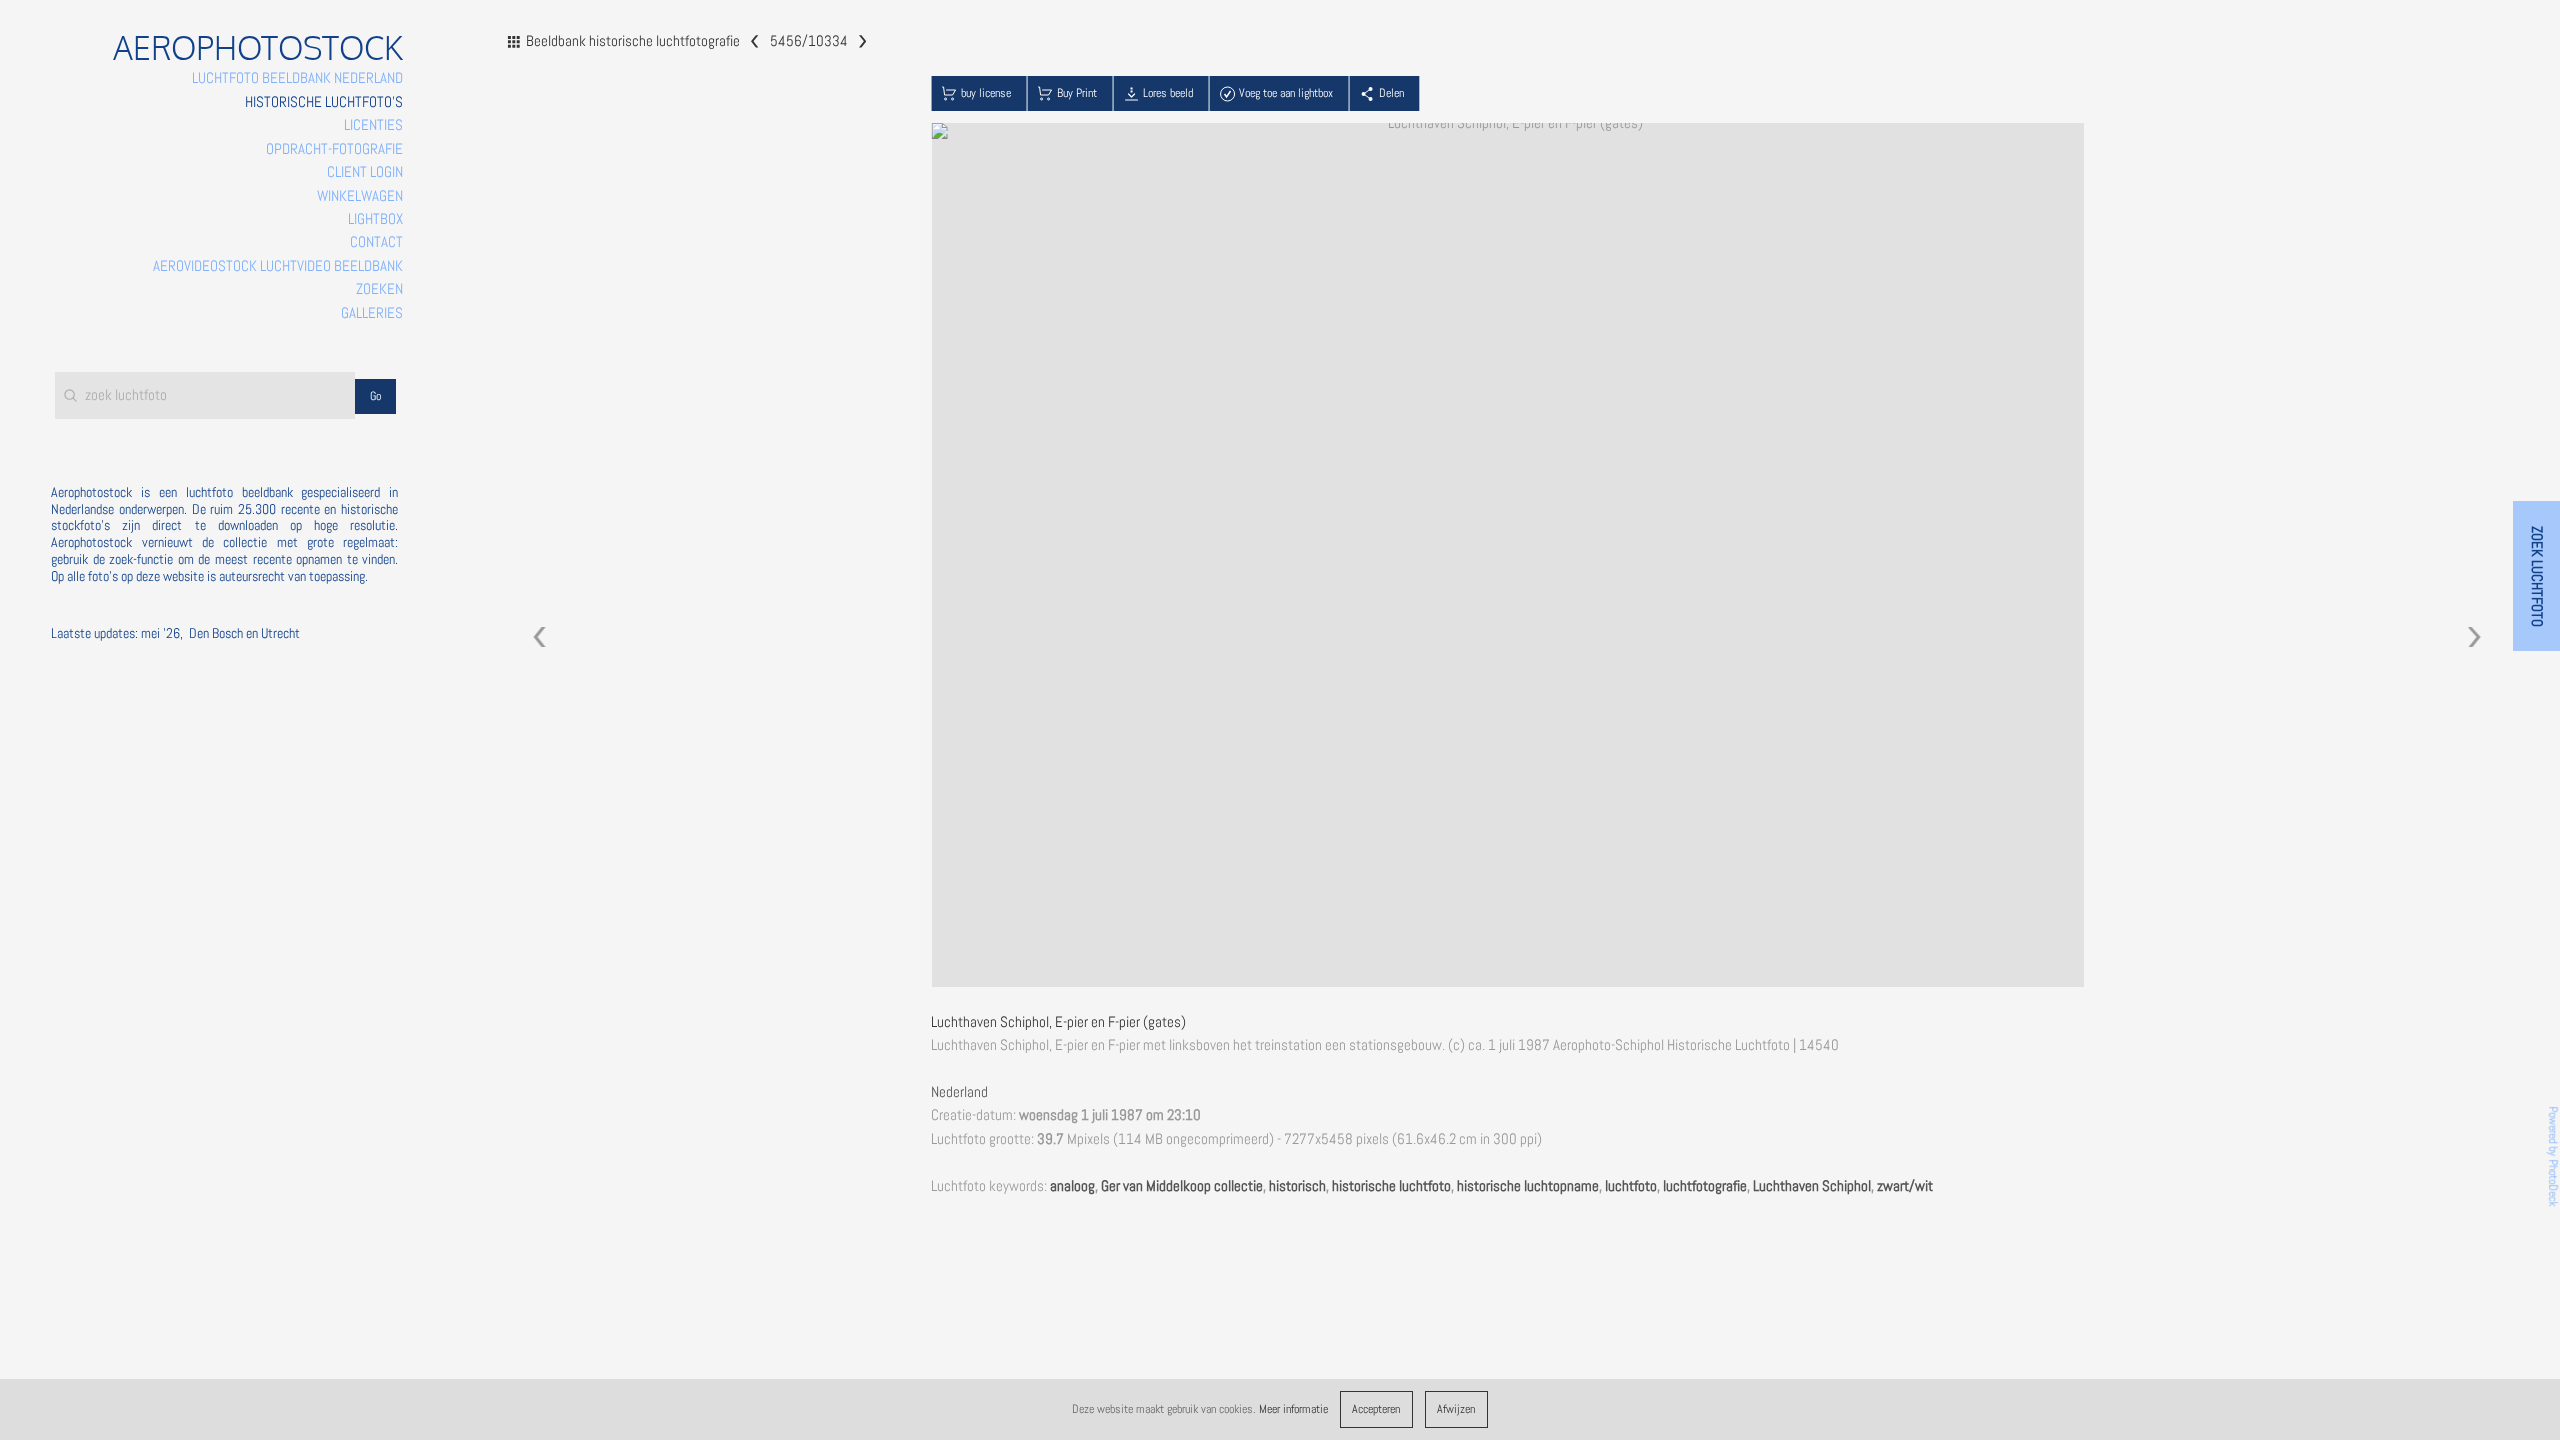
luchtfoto (1631, 1186)
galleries (372, 313)
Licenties (373, 125)
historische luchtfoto (1391, 1186)
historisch (1297, 1186)
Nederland (959, 1092)
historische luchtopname (1528, 1186)
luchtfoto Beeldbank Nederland (297, 78)
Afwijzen (1456, 1409)
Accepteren (1376, 1409)
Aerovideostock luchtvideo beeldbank (278, 266)
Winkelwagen (360, 196)
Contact (376, 242)
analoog (1072, 1186)
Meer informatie (1293, 1409)
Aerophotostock (258, 47)
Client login (365, 172)
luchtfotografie (1705, 1186)
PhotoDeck (2553, 1183)
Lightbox (375, 219)
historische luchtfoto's (324, 102)
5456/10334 (808, 40)
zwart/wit (1905, 1186)
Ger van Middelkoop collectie (1182, 1186)
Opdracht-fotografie (334, 149)
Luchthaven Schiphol (1812, 1186)
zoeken (379, 289)
